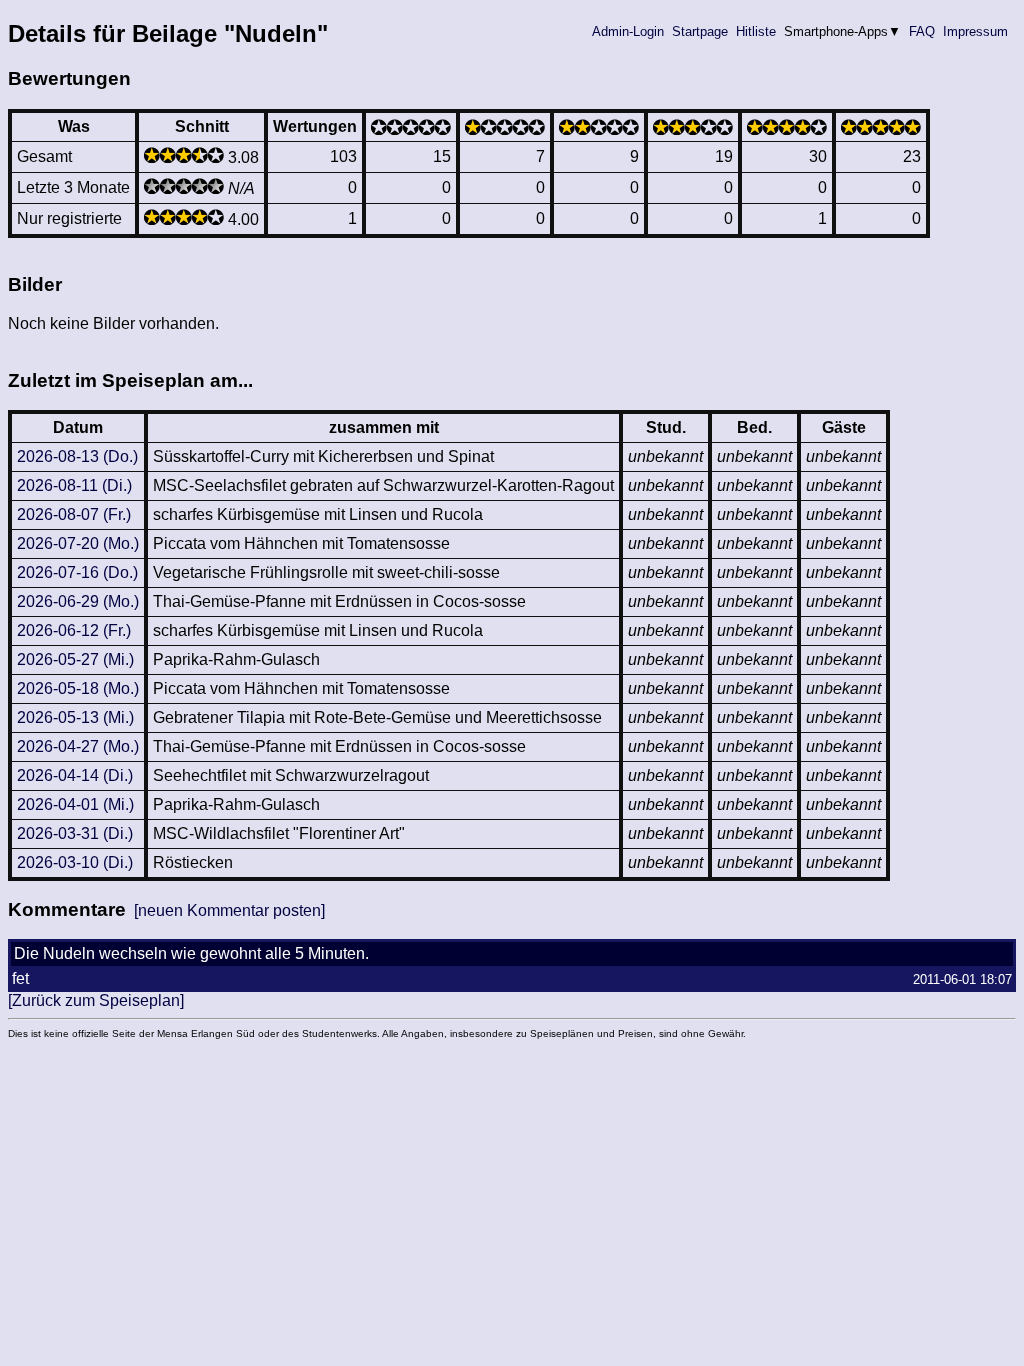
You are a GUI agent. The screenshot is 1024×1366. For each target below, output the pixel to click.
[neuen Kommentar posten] (229, 910)
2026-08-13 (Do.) (77, 456)
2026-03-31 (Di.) (75, 833)
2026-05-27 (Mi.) (75, 659)
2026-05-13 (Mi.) (75, 717)
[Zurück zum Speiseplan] (96, 1000)
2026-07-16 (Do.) (77, 572)
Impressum (975, 31)
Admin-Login (628, 31)
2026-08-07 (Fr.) (74, 514)
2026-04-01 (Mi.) (75, 804)
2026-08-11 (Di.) (74, 485)
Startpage (700, 31)
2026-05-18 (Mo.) (78, 688)
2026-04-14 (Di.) (75, 775)
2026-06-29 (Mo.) (78, 601)
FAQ (922, 31)
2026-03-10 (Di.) (75, 862)
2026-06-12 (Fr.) (74, 630)
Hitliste (756, 31)
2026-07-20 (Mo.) (78, 543)
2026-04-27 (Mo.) (78, 746)
